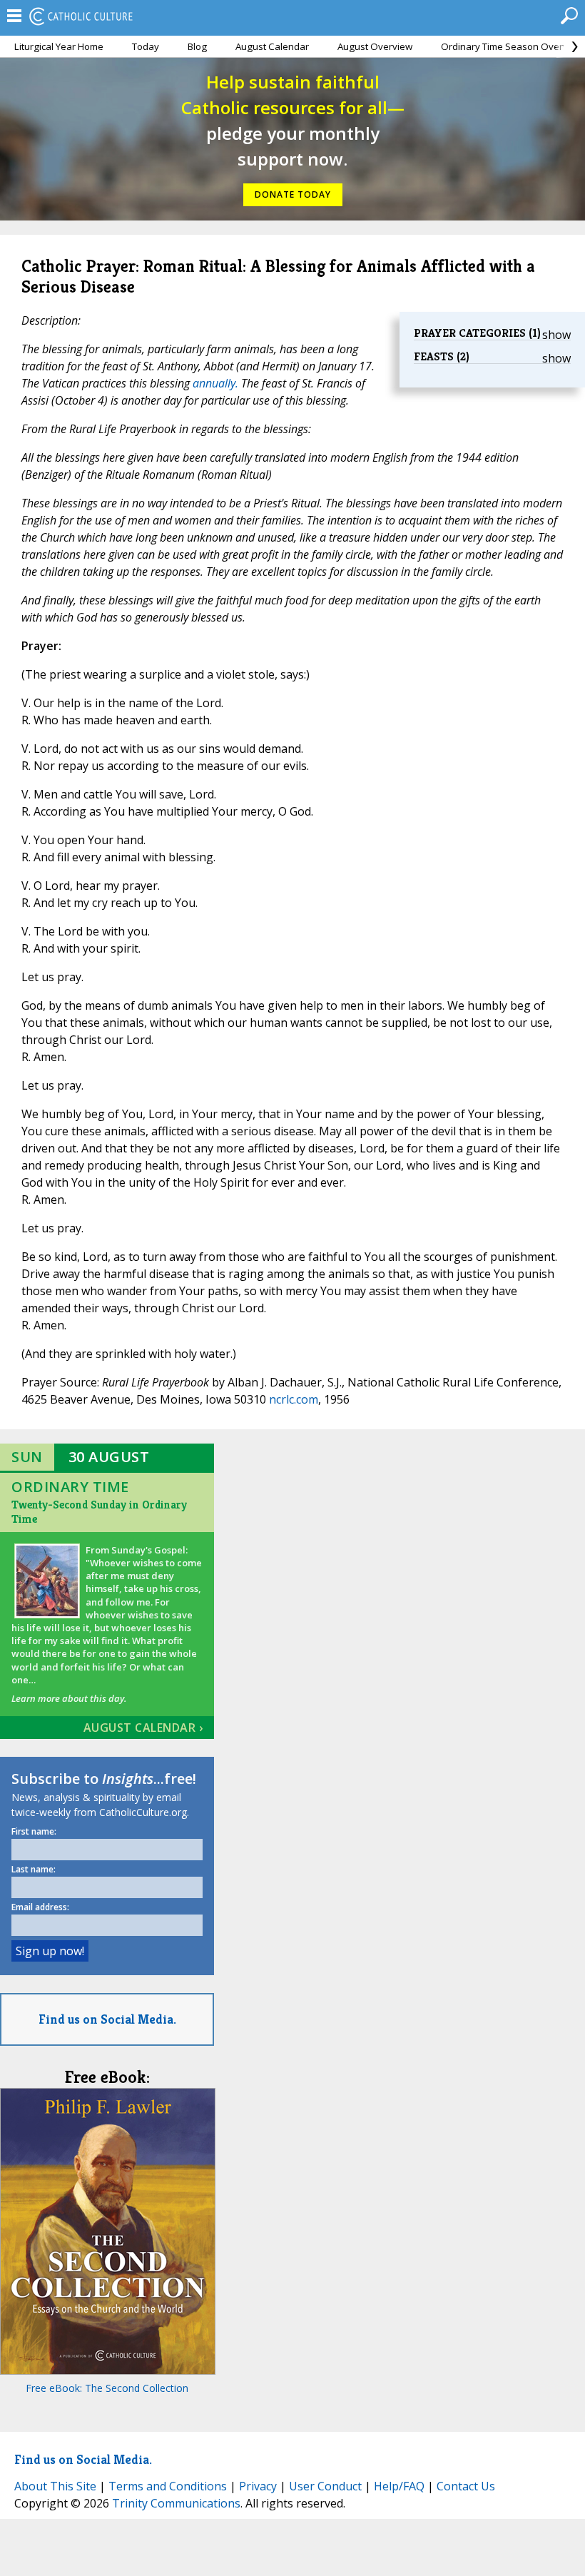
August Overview (375, 46)
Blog (197, 46)
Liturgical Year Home (59, 46)
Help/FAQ (399, 2486)
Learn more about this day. (69, 1698)
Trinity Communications (176, 2503)
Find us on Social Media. (107, 2019)
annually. (215, 383)
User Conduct (325, 2486)
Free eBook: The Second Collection (107, 2388)
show (556, 335)
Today (146, 46)
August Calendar (272, 46)
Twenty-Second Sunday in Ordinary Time (99, 1512)
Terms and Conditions (168, 2486)
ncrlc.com (294, 1399)
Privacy (258, 2486)
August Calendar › (143, 1728)
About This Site (55, 2486)
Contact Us (466, 2486)
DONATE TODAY (293, 194)
